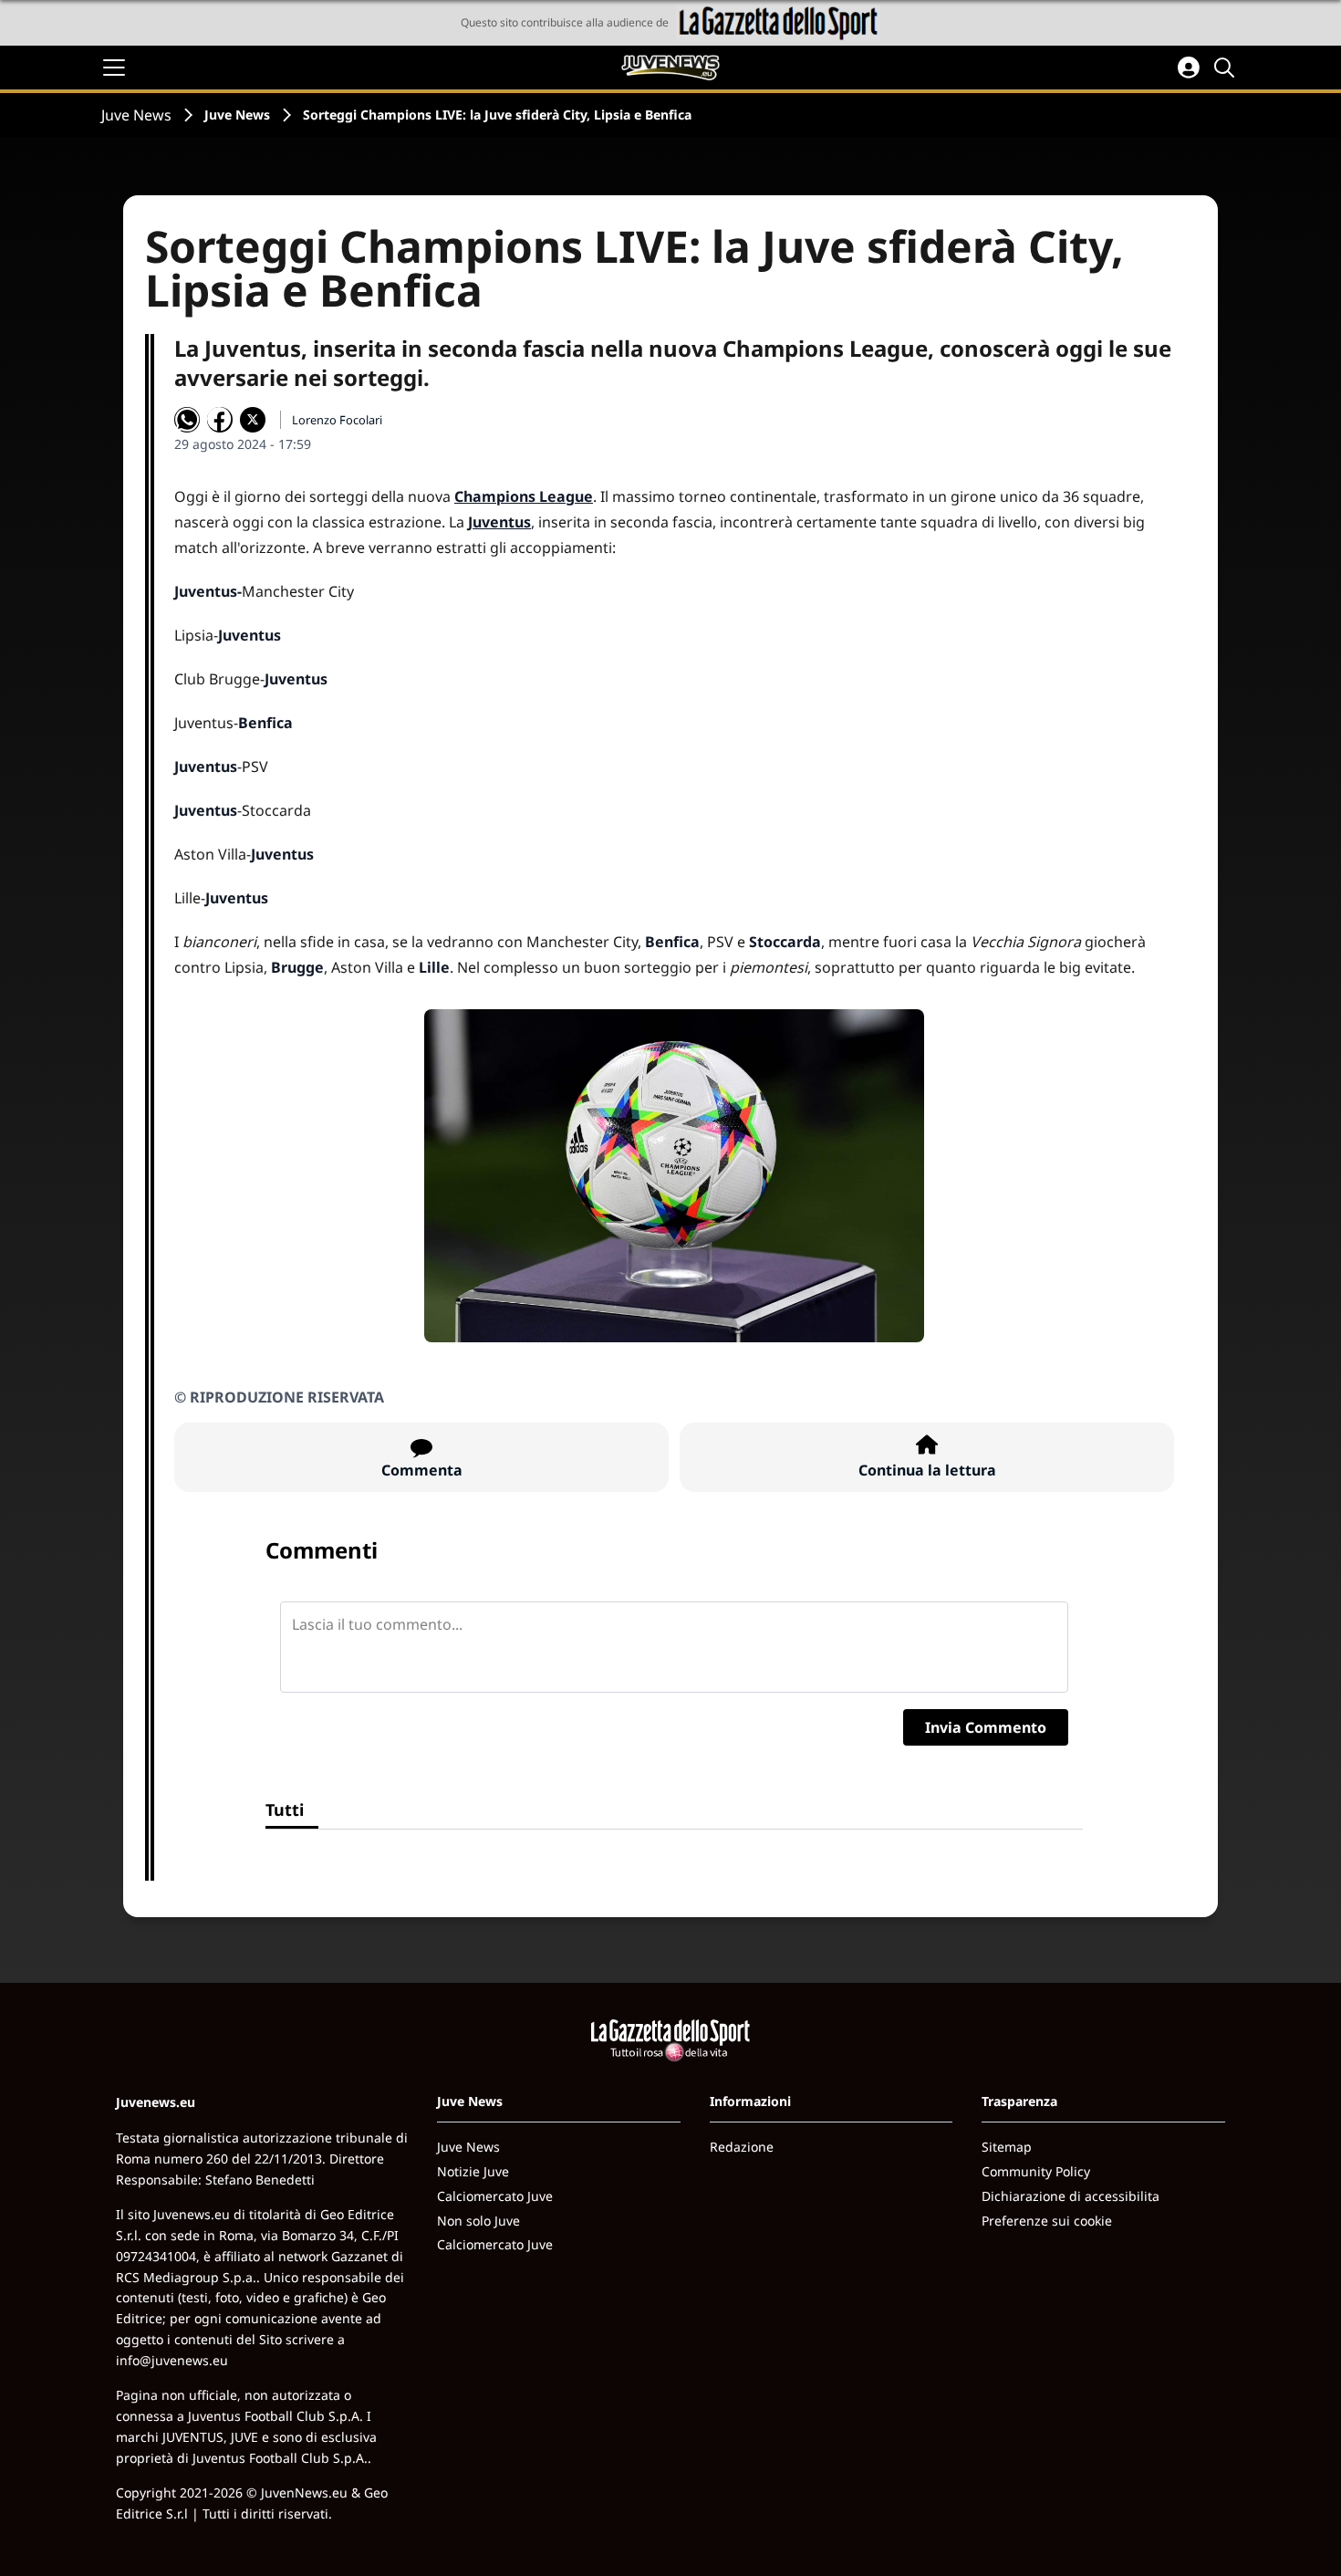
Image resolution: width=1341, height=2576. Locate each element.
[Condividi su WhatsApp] (187, 420)
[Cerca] (1227, 68)
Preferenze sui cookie (1047, 2221)
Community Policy (1036, 2171)
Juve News (136, 115)
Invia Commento (986, 1727)
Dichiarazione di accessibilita (1071, 2196)
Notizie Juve (473, 2171)
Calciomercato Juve (495, 2196)
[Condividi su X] (253, 420)
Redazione (742, 2147)
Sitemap (1007, 2147)
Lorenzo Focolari (337, 420)
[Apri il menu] (114, 68)
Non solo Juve (478, 2221)
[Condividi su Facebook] (220, 420)
